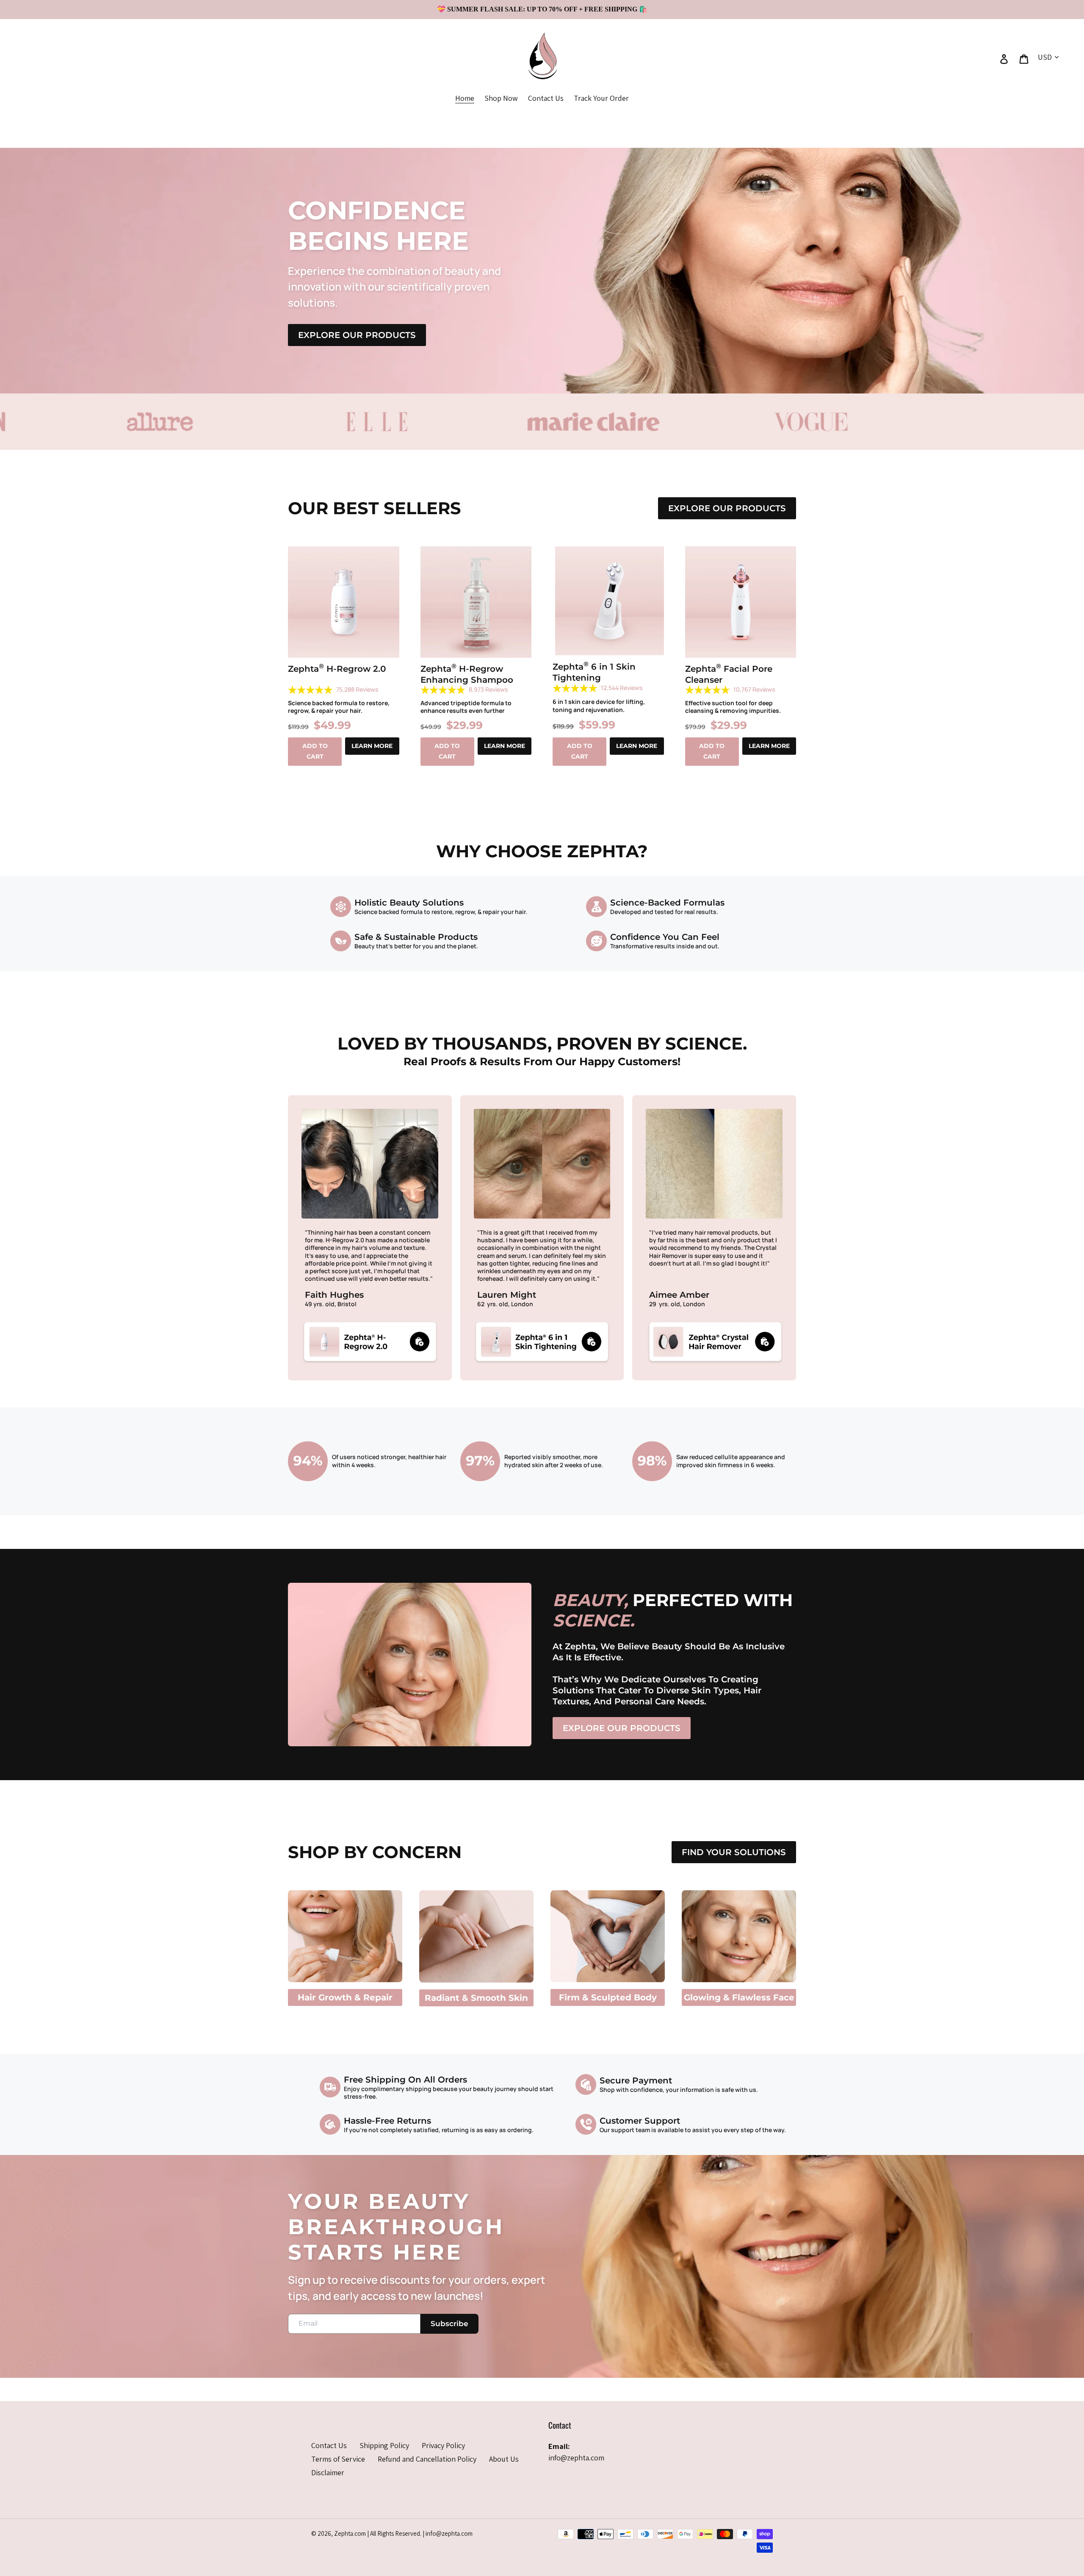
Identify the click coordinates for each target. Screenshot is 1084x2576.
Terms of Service (338, 2459)
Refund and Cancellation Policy (427, 2459)
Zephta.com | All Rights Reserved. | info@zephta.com (403, 2533)
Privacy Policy (443, 2445)
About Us (504, 2459)
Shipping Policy (384, 2445)
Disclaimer (328, 2472)
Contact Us (329, 2445)
